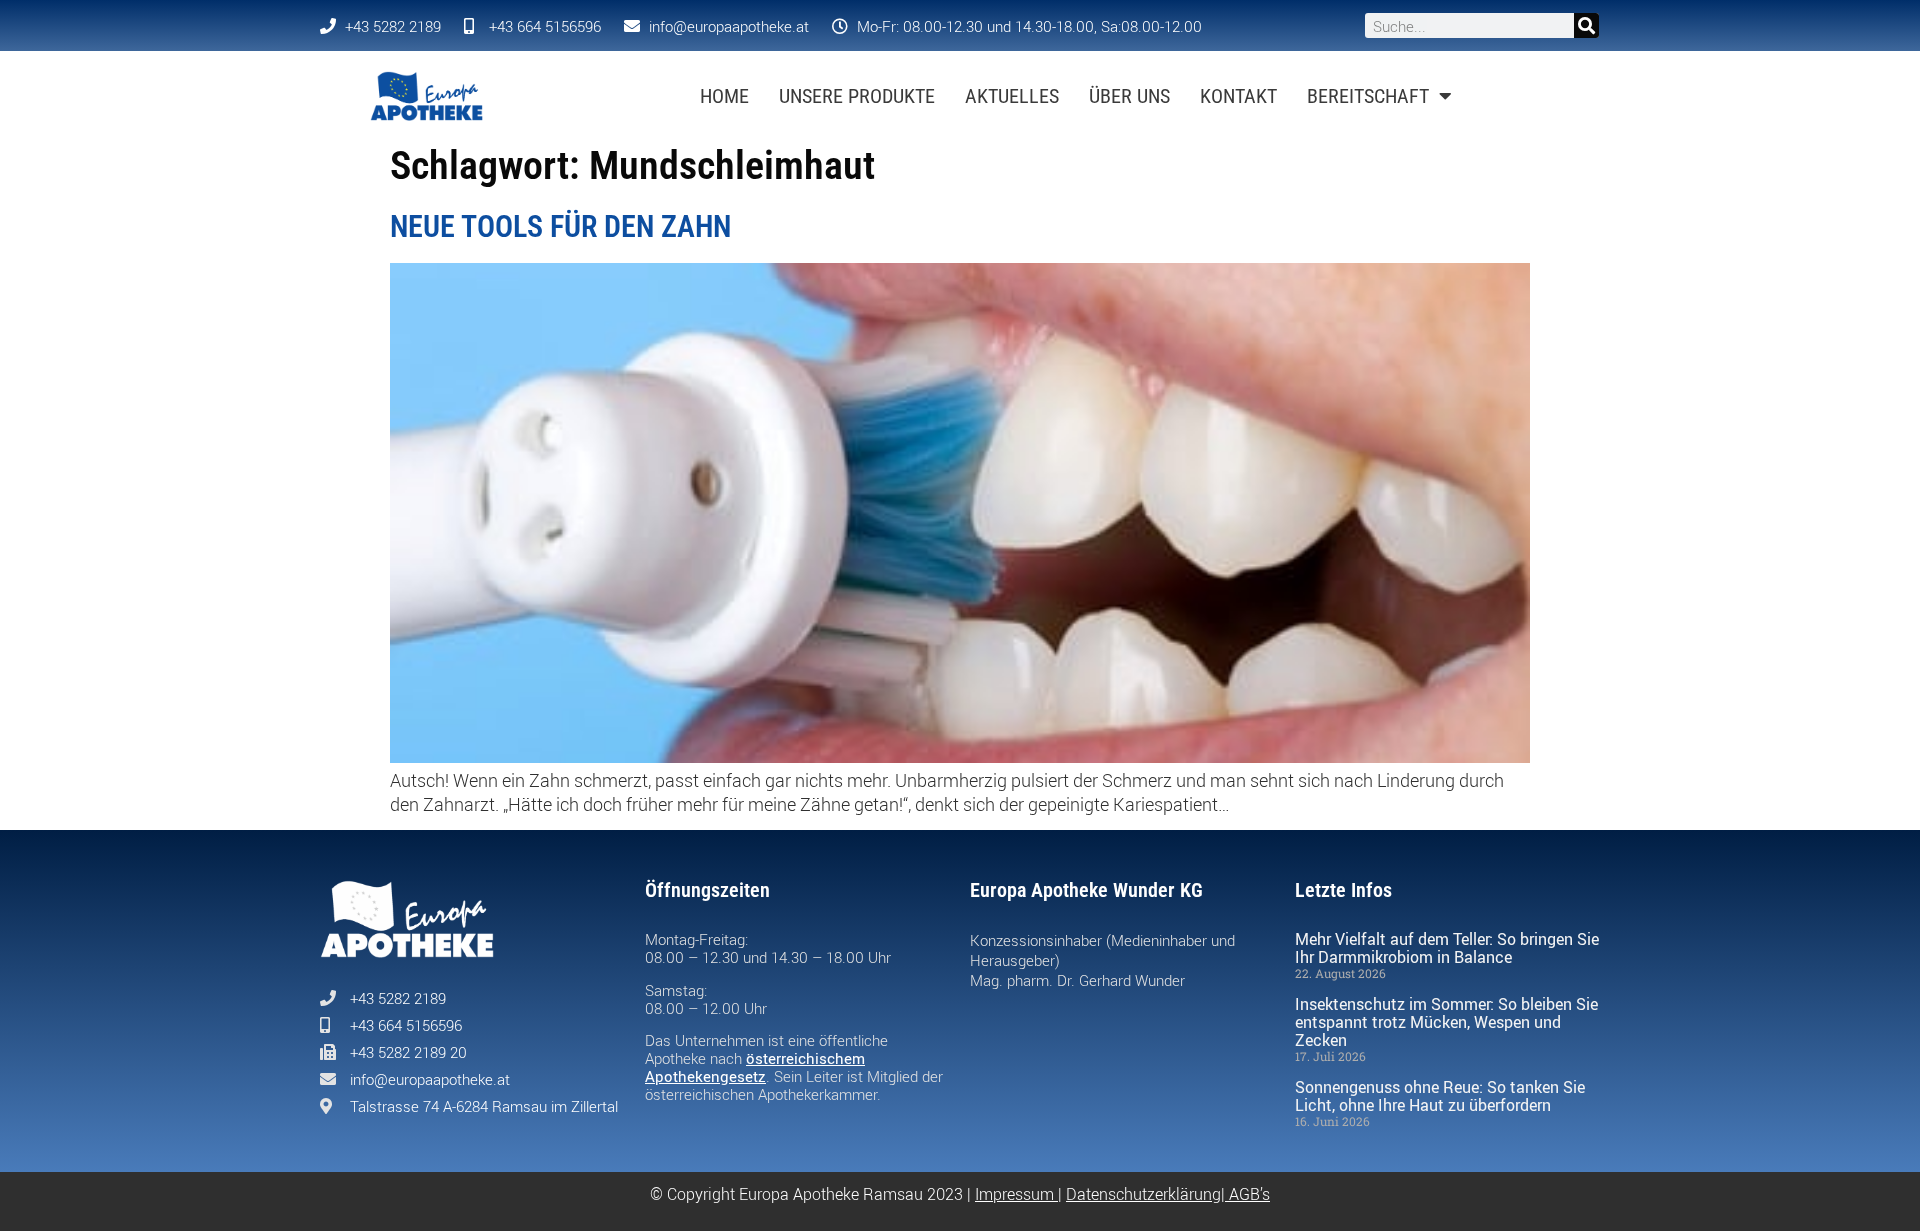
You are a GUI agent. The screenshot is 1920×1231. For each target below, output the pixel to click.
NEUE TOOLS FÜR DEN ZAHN (560, 226)
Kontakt (1238, 96)
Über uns (1129, 96)
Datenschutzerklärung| (1147, 1194)
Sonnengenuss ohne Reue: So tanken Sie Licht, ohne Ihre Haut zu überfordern (1440, 1096)
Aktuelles (1012, 96)
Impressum (1014, 1194)
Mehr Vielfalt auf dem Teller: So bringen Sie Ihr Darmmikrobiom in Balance (1447, 948)
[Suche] (1586, 25)
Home (724, 96)
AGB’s (1249, 1194)
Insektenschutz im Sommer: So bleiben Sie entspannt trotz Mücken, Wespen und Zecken (1446, 1022)
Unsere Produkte (857, 96)
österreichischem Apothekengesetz (755, 1067)
